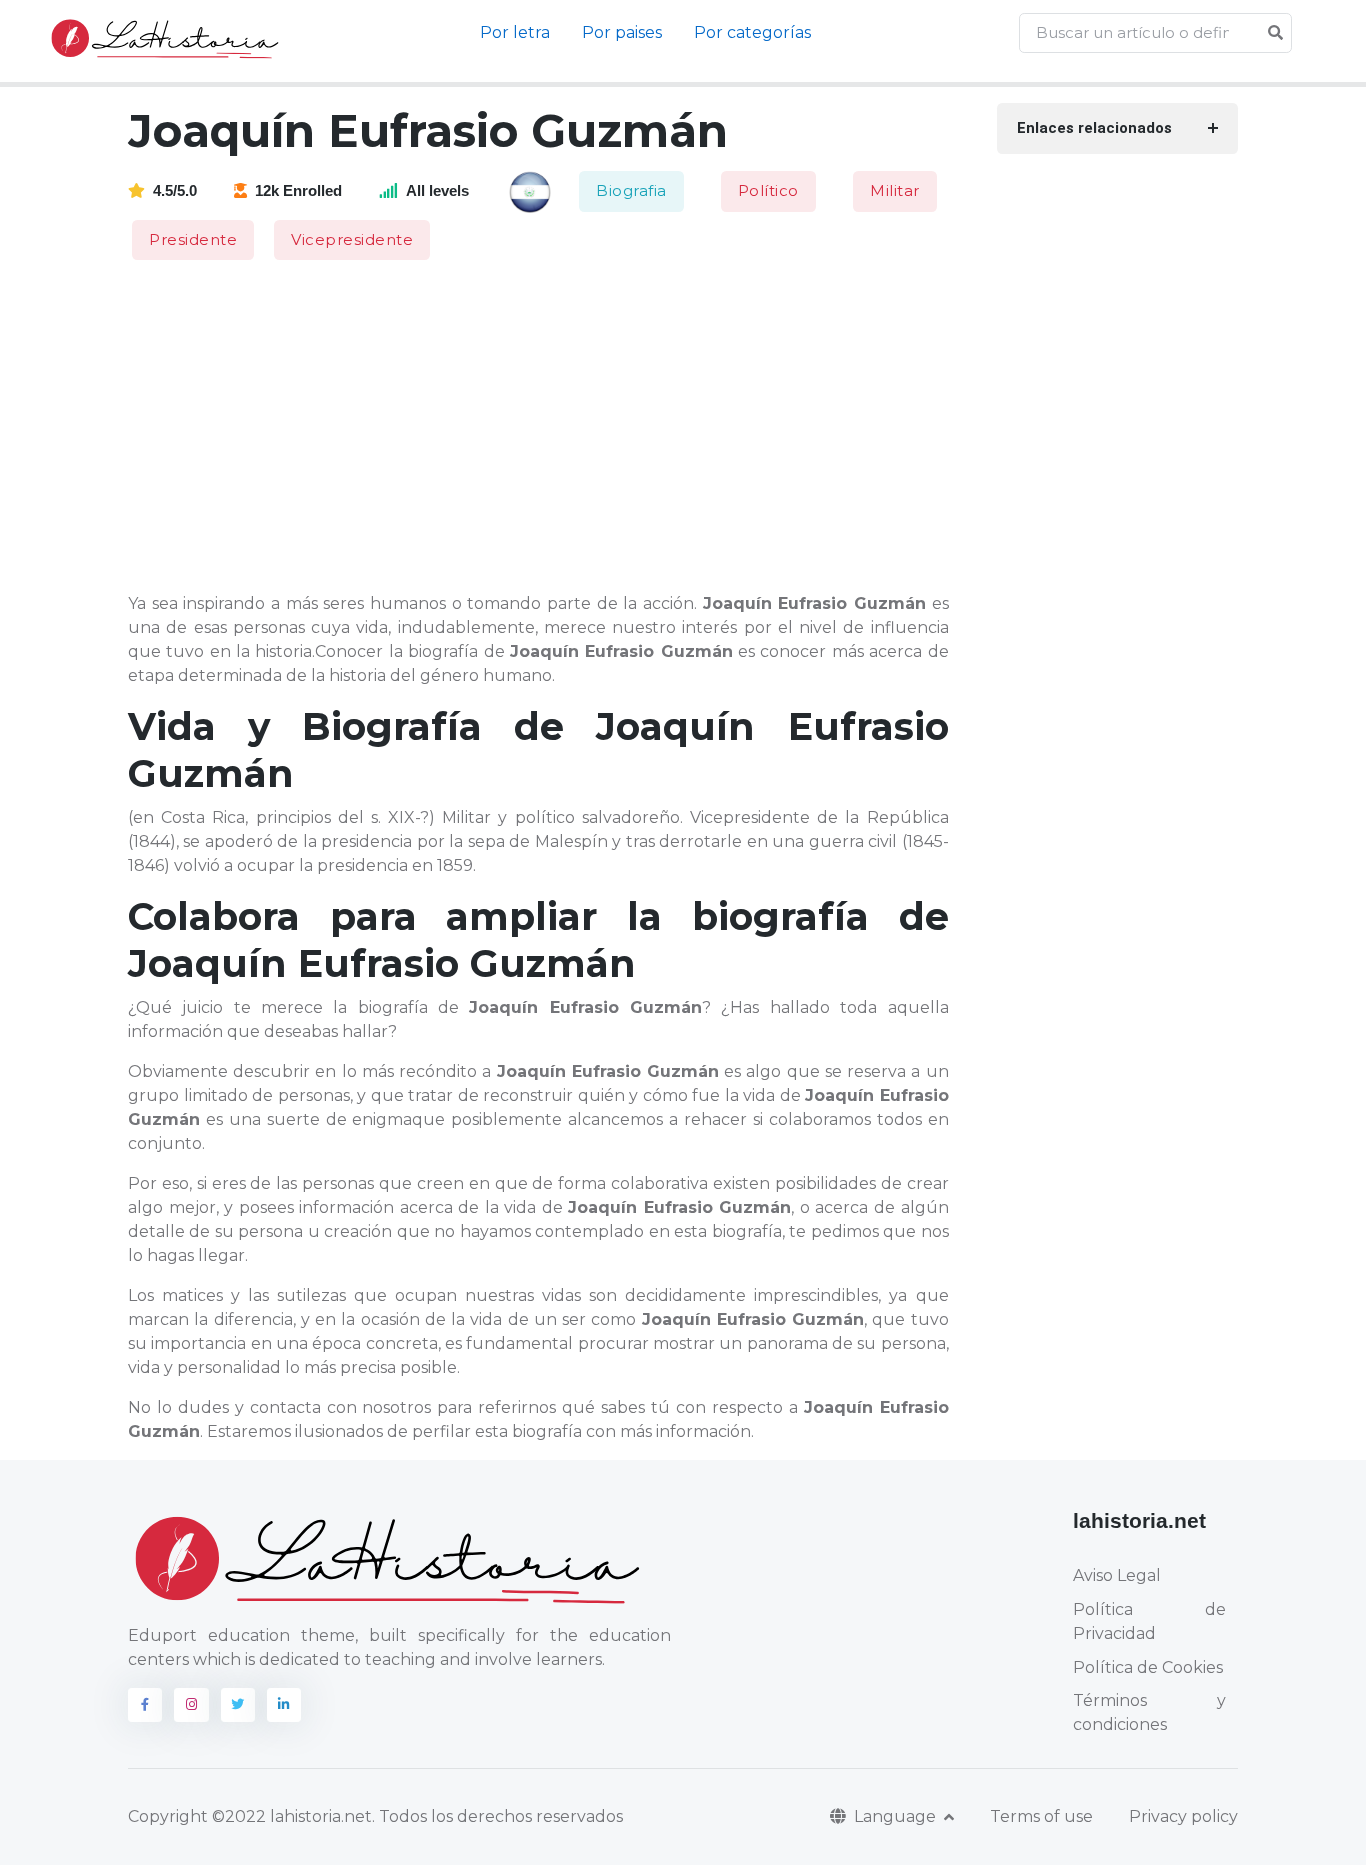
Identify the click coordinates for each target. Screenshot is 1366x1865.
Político (768, 190)
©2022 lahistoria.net (292, 1816)
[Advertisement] (550, 428)
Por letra (515, 32)
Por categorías (752, 32)
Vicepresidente (352, 239)
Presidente (193, 239)
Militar (895, 190)
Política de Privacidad (1149, 1621)
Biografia (631, 190)
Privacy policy (1183, 1816)
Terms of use (1041, 1816)
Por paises (622, 32)
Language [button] (897, 1816)
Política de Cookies (1148, 1667)
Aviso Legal (1117, 1575)
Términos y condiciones (1149, 1712)
